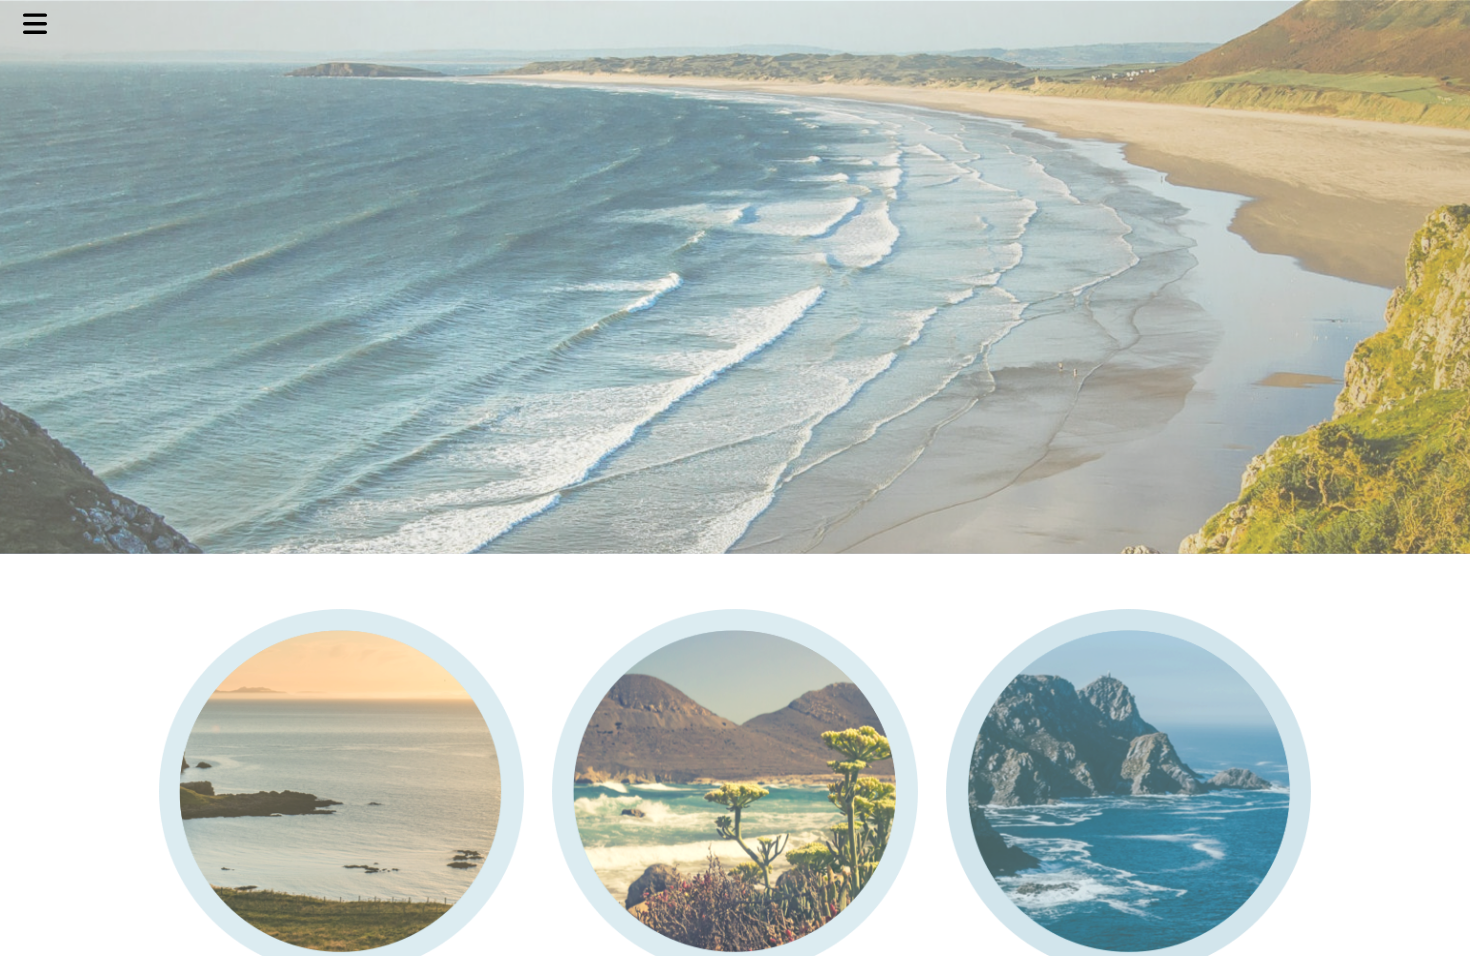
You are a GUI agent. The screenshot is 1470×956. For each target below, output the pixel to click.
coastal (735, 22)
